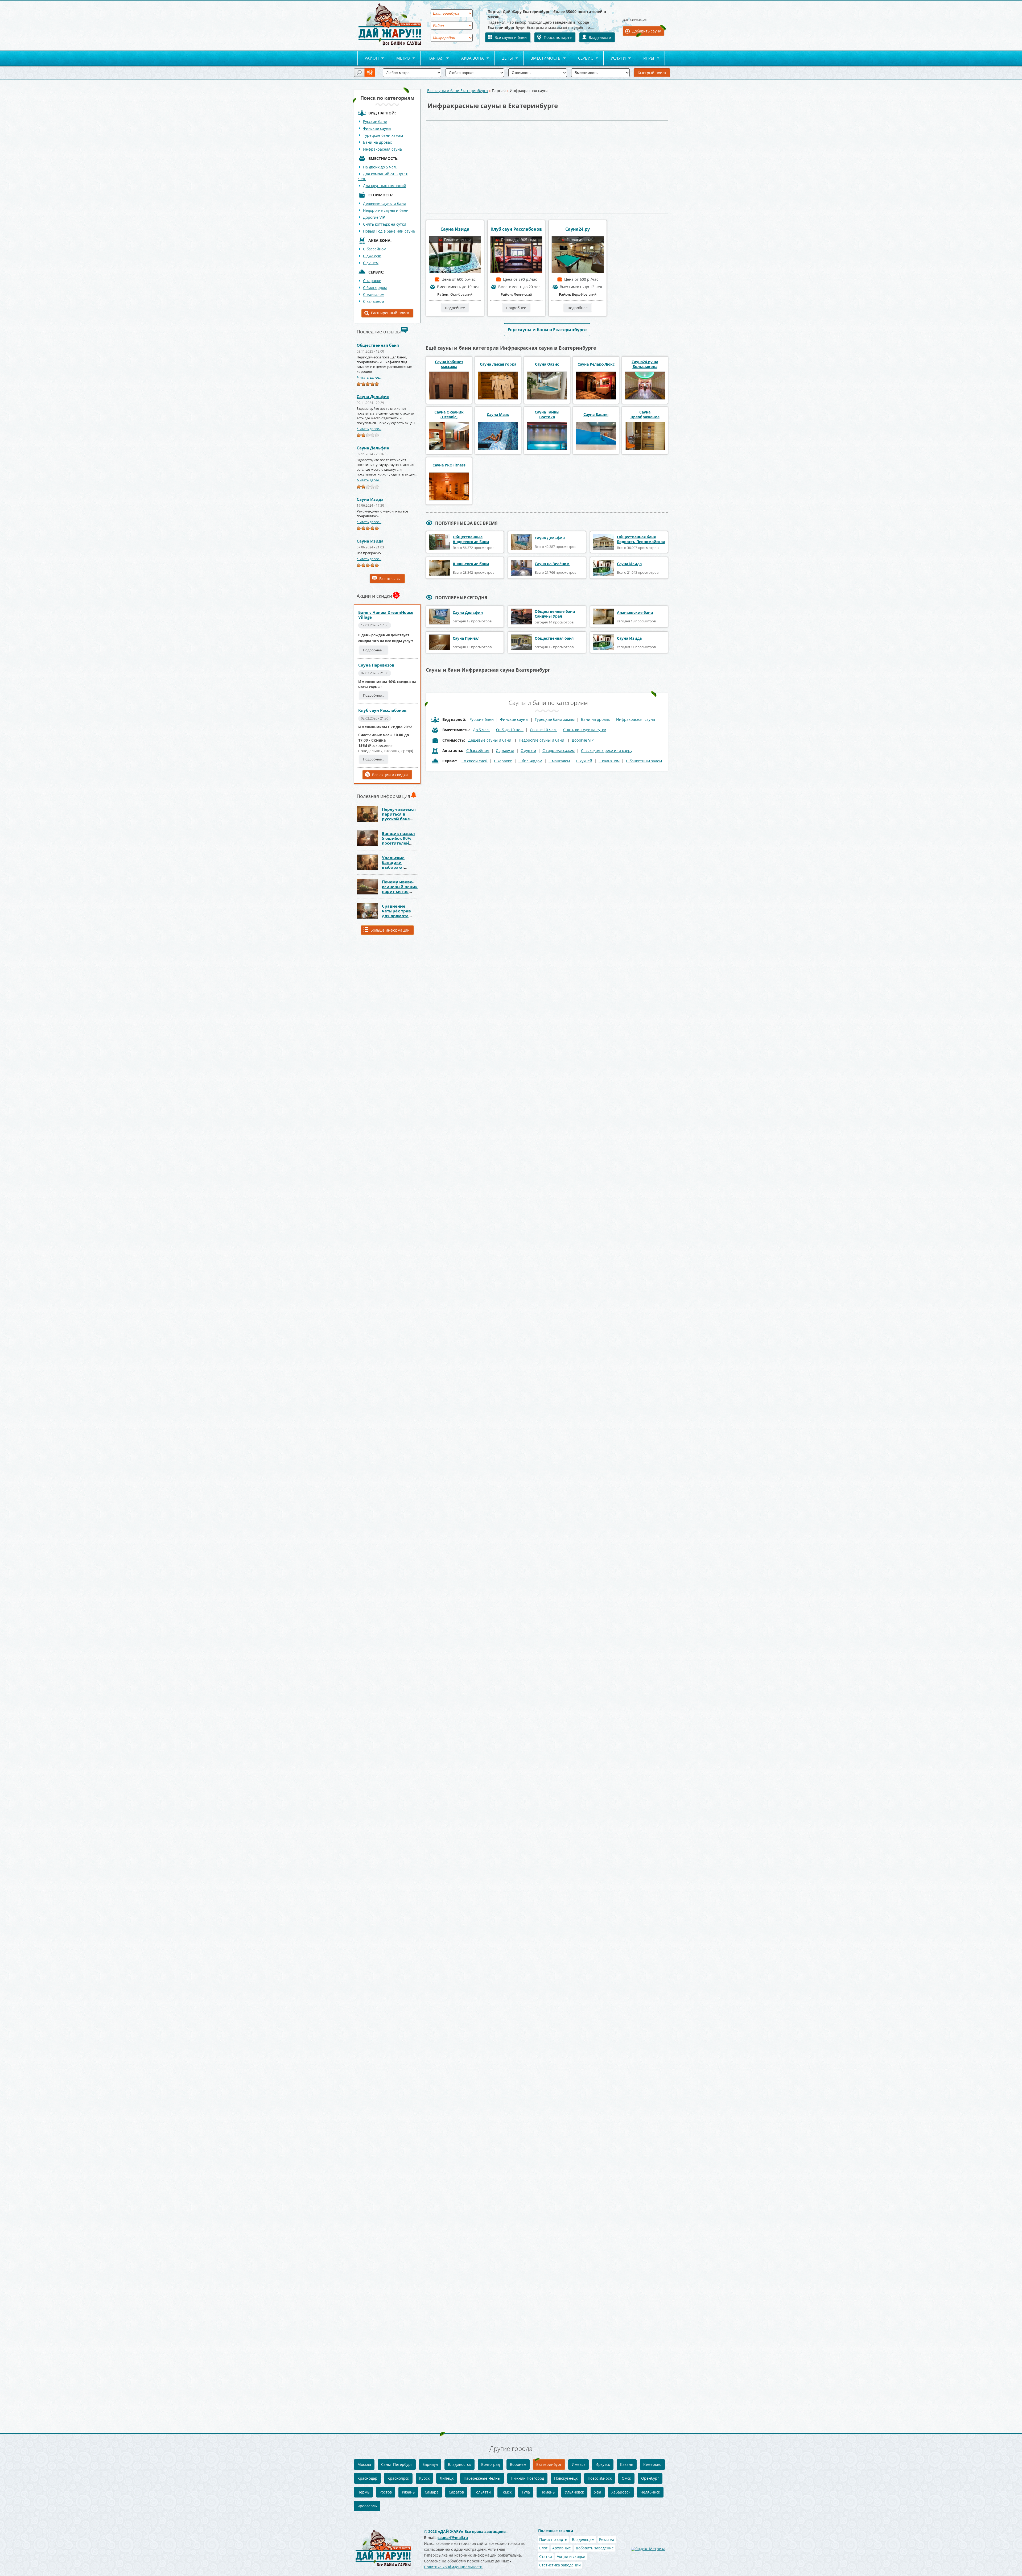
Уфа (598, 2492)
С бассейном (375, 249)
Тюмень (547, 2492)
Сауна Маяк (498, 415)
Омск (626, 2478)
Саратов (456, 2492)
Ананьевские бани (471, 564)
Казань (627, 2464)
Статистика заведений (560, 2565)
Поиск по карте (558, 37)
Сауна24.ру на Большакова (645, 364)
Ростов (386, 2492)
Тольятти (482, 2492)
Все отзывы (390, 579)
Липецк (447, 2478)
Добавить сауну (646, 31)
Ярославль (367, 2506)
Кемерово (652, 2464)
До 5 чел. (481, 730)
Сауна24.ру (578, 229)
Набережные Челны (482, 2478)
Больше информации (390, 930)
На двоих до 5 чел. (380, 167)
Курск (424, 2478)
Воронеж (518, 2464)
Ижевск (578, 2464)
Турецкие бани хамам (383, 135)
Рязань (408, 2492)
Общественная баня (378, 345)
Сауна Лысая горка (498, 364)
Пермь (363, 2492)
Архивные (562, 2548)
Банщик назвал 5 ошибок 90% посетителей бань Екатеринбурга (398, 843)
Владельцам (600, 37)
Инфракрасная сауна (382, 149)
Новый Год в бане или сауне (389, 231)
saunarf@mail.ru (453, 2538)
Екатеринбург (549, 2464)
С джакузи (372, 256)
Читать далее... (369, 377)
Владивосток (460, 2464)
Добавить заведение (595, 2548)
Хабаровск (621, 2492)
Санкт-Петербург (397, 2464)
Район (368, 58)
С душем (371, 263)
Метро (400, 58)
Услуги (615, 58)
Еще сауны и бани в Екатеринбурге (547, 330)
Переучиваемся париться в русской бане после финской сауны (399, 819)
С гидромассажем (559, 751)
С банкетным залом (644, 761)
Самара (432, 2492)
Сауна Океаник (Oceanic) (449, 415)
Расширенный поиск (390, 313)
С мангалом (374, 294)
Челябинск (650, 2492)
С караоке (372, 281)
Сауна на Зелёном (552, 564)
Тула (526, 2492)
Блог (543, 2548)
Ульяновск (574, 2492)
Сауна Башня (596, 415)
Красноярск (398, 2478)
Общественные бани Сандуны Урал (555, 614)
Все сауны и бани (511, 37)
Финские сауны (377, 128)
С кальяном (374, 301)
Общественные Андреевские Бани (471, 539)
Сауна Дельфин (373, 396)
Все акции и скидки (390, 775)
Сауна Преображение (645, 415)
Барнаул (430, 2464)
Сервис (582, 58)
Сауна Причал (466, 638)
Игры (645, 58)
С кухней (584, 761)
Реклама (607, 2539)
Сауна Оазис (547, 364)
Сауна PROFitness (449, 465)
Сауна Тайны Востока (547, 415)
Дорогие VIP (374, 217)
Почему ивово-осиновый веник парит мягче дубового (400, 889)
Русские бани (375, 121)
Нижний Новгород (527, 2478)
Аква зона (469, 58)
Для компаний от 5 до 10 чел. (383, 176)
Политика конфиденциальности (453, 2567)
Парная (432, 58)
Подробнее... (374, 650)
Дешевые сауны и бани (385, 203)
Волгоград (491, 2464)
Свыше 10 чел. (543, 730)
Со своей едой (475, 761)
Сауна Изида (370, 499)
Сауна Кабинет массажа (449, 364)
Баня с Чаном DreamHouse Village (386, 615)
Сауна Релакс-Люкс (596, 364)
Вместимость (542, 58)
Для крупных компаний (385, 186)
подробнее (455, 308)
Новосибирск (600, 2478)
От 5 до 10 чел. (510, 730)
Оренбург (650, 2478)
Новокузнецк (566, 2478)
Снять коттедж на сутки (385, 224)
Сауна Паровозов (376, 665)
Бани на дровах (377, 142)
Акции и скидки (571, 2556)
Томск (506, 2492)
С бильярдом (375, 288)
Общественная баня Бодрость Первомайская (641, 539)
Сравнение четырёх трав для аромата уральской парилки (396, 916)
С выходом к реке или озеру (607, 751)
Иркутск (603, 2464)
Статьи (546, 2556)
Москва (364, 2464)
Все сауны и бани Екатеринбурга (458, 91)
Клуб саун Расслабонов (382, 710)
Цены (504, 58)
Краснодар (367, 2478)
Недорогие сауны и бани (386, 210)
